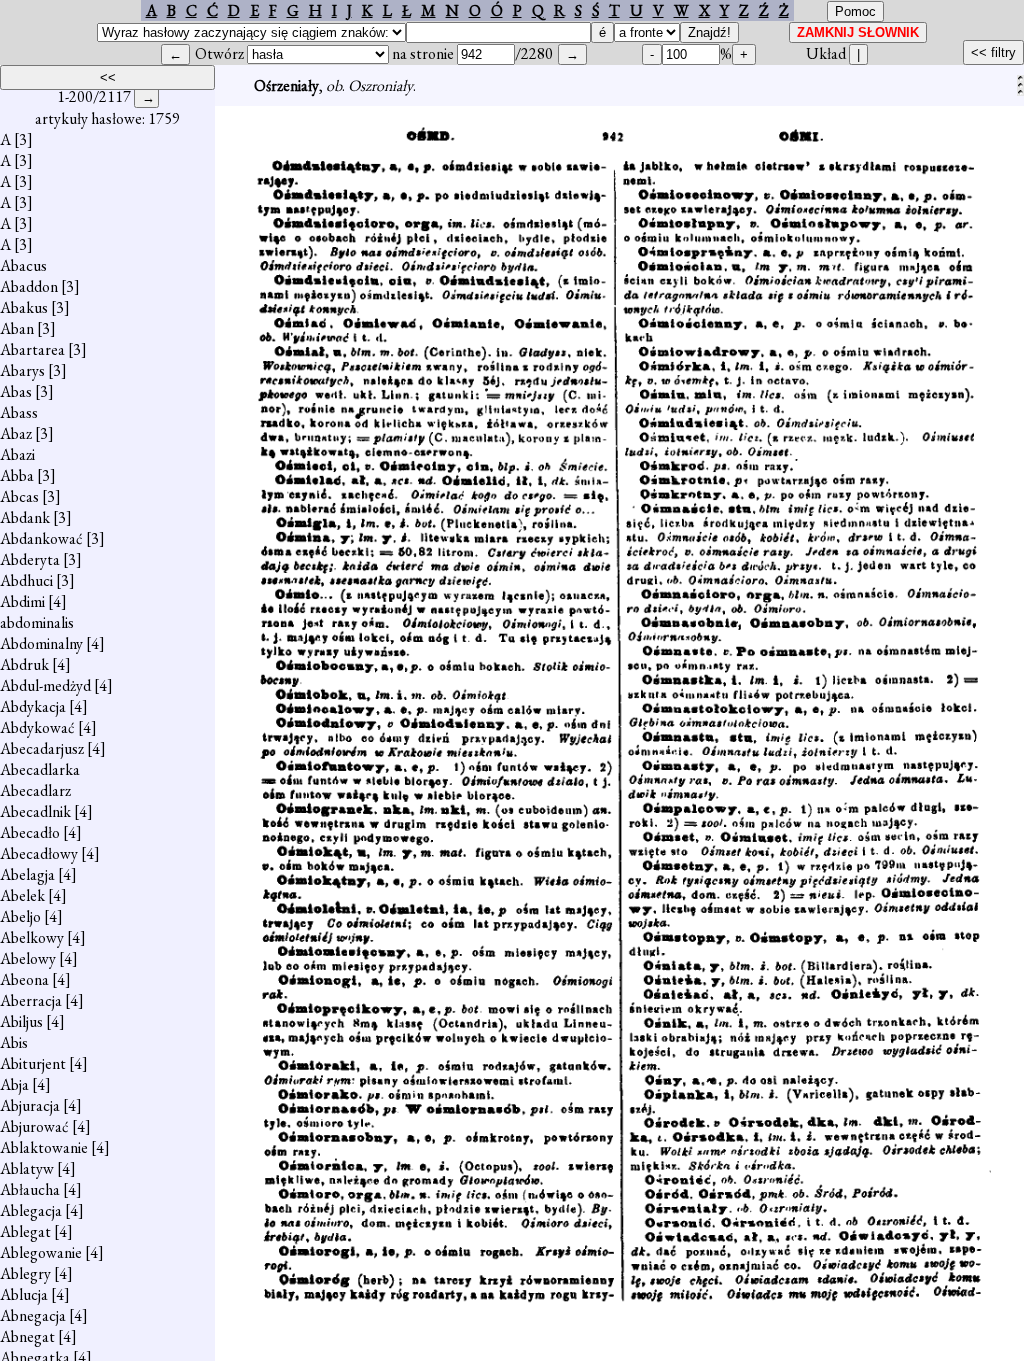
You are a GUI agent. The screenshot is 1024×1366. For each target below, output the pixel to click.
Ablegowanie (41, 1252)
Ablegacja (31, 1210)
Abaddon (29, 286)
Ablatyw (27, 1168)
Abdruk (24, 664)
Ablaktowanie (44, 1147)
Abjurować (34, 1126)
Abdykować (37, 727)
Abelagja (27, 874)
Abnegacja (33, 1315)
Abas (16, 391)
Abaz (16, 433)
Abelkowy (32, 937)
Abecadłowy (39, 853)
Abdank (25, 517)
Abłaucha (30, 1189)
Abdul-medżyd (45, 685)
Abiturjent (33, 1063)
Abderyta (30, 559)
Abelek (22, 895)
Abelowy (28, 958)
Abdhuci (26, 580)
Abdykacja (33, 706)
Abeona (24, 979)
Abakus (24, 307)
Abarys (22, 370)
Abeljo (20, 916)
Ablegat (25, 1231)
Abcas (19, 496)
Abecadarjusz (42, 748)
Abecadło (30, 832)
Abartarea (32, 349)
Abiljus (21, 1021)
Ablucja (24, 1294)
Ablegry (25, 1273)
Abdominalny (41, 643)
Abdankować (41, 538)
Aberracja (31, 1000)
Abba (17, 475)
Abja (14, 1084)
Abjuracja (30, 1105)
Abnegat (27, 1336)
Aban (17, 328)
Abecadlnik (35, 811)
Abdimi (22, 601)
